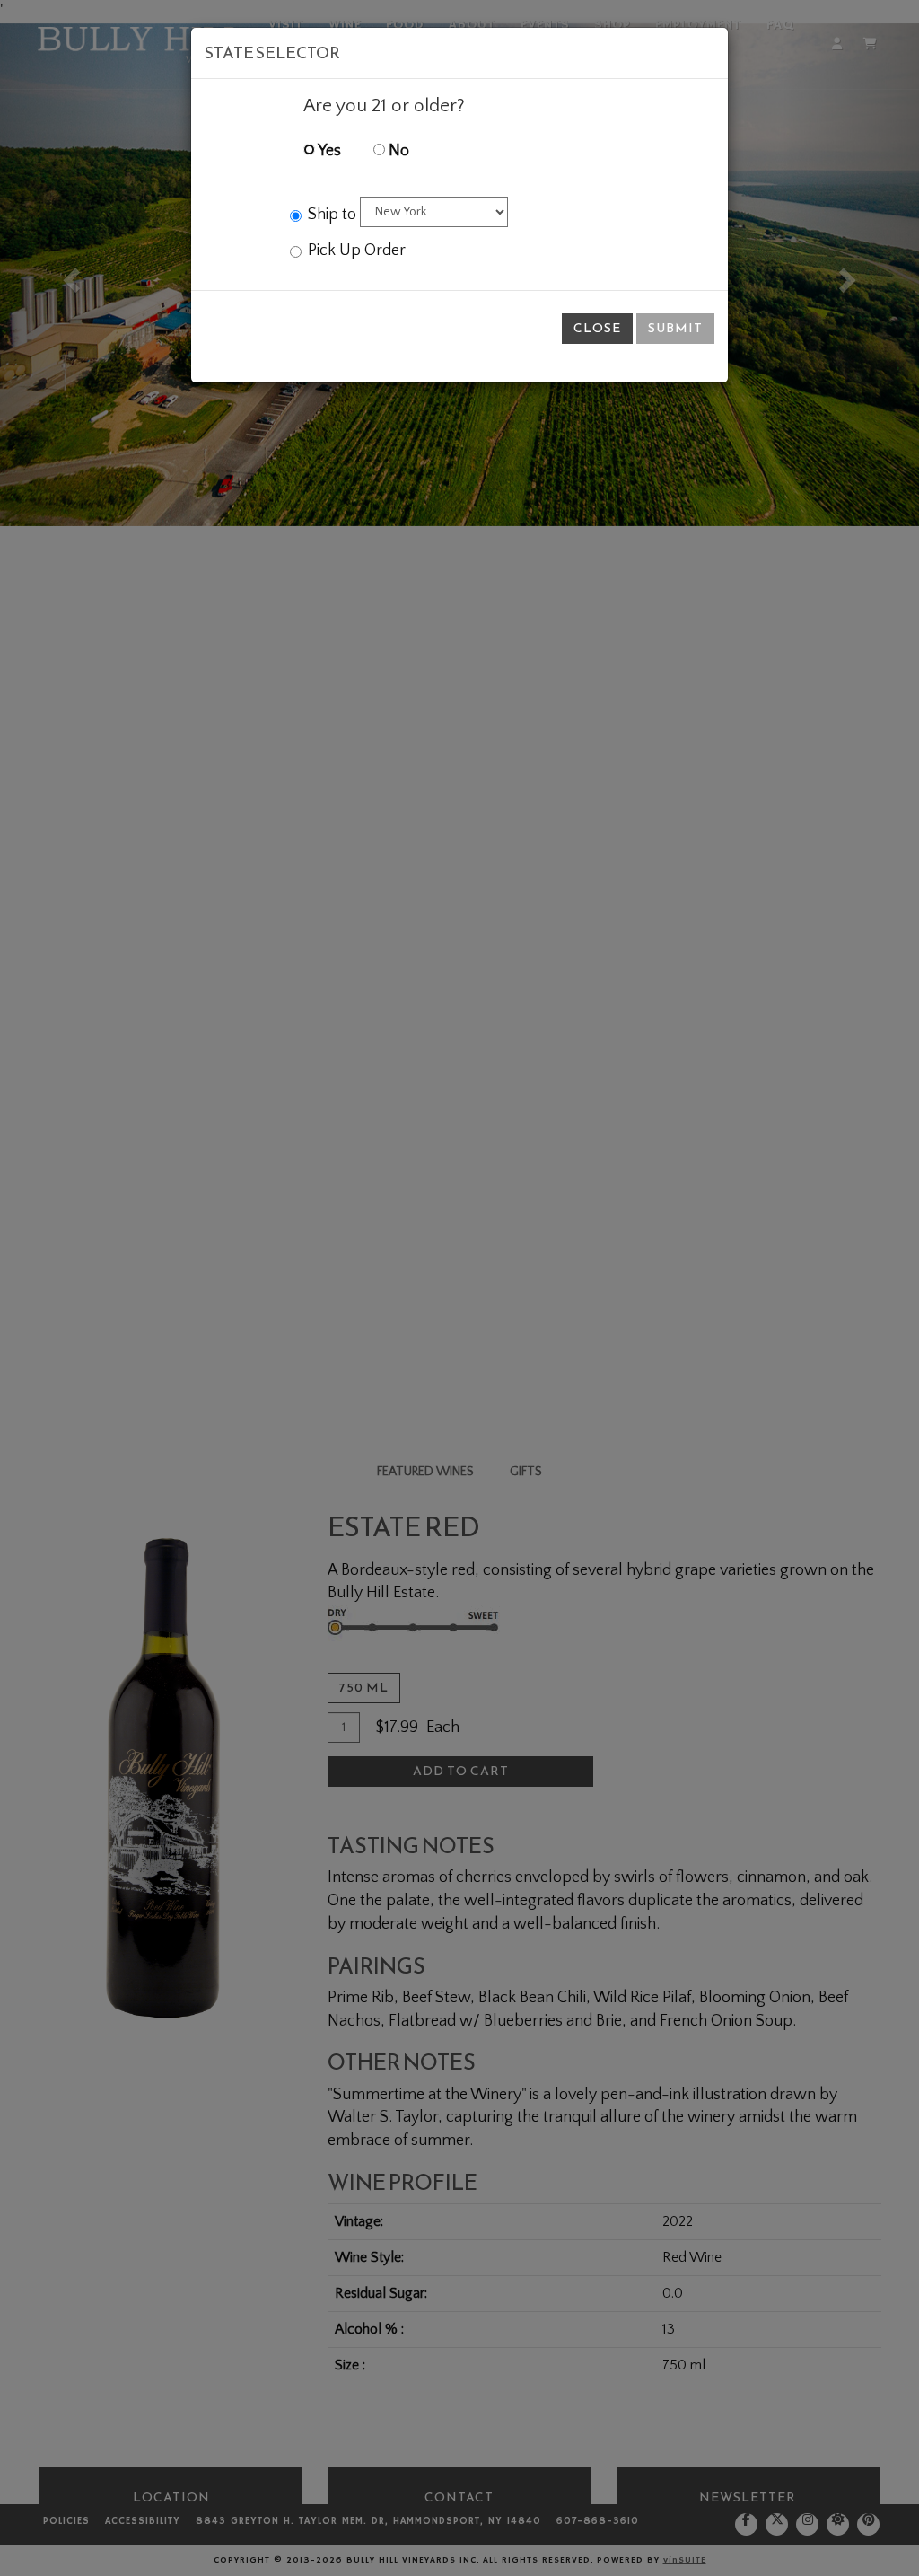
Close (597, 328)
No (397, 151)
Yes (328, 151)
